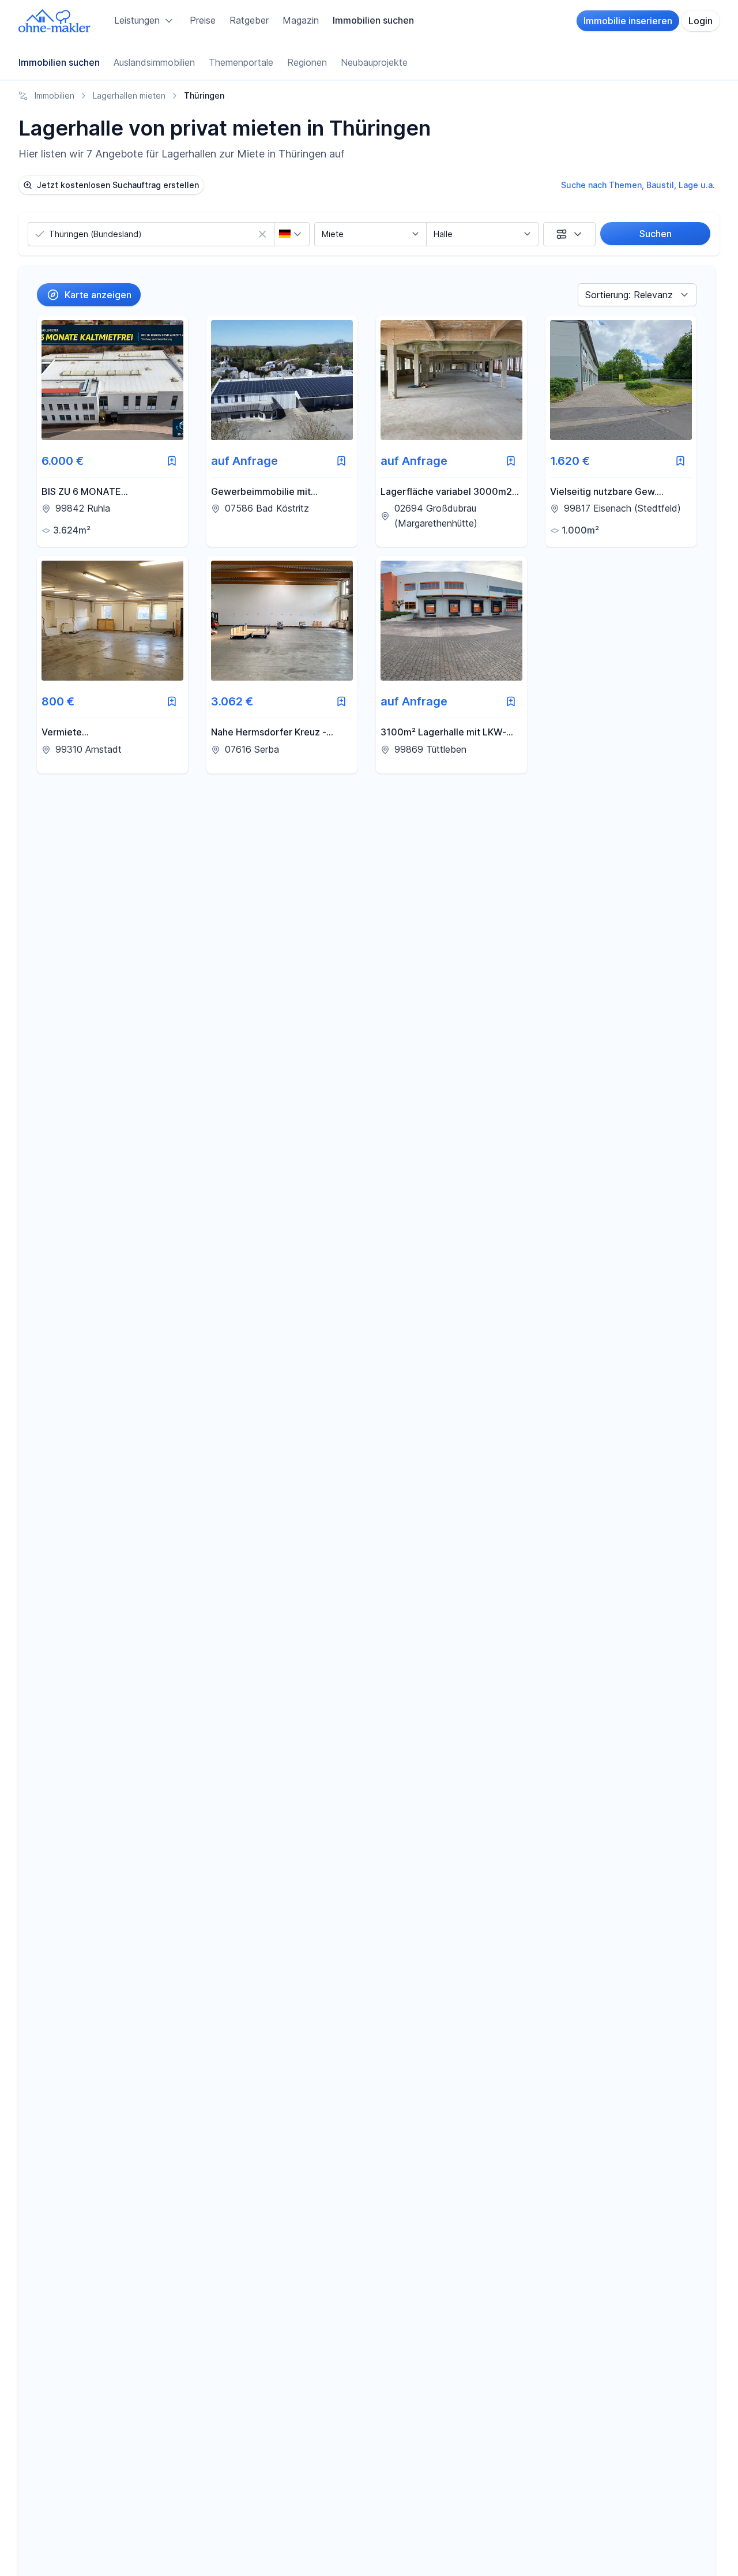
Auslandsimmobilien (154, 62)
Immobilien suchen (373, 20)
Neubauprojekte (374, 62)
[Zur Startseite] (55, 21)
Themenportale (241, 62)
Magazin (301, 20)
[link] (112, 431)
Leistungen (137, 20)
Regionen (307, 62)
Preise (203, 20)
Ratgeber (249, 20)
